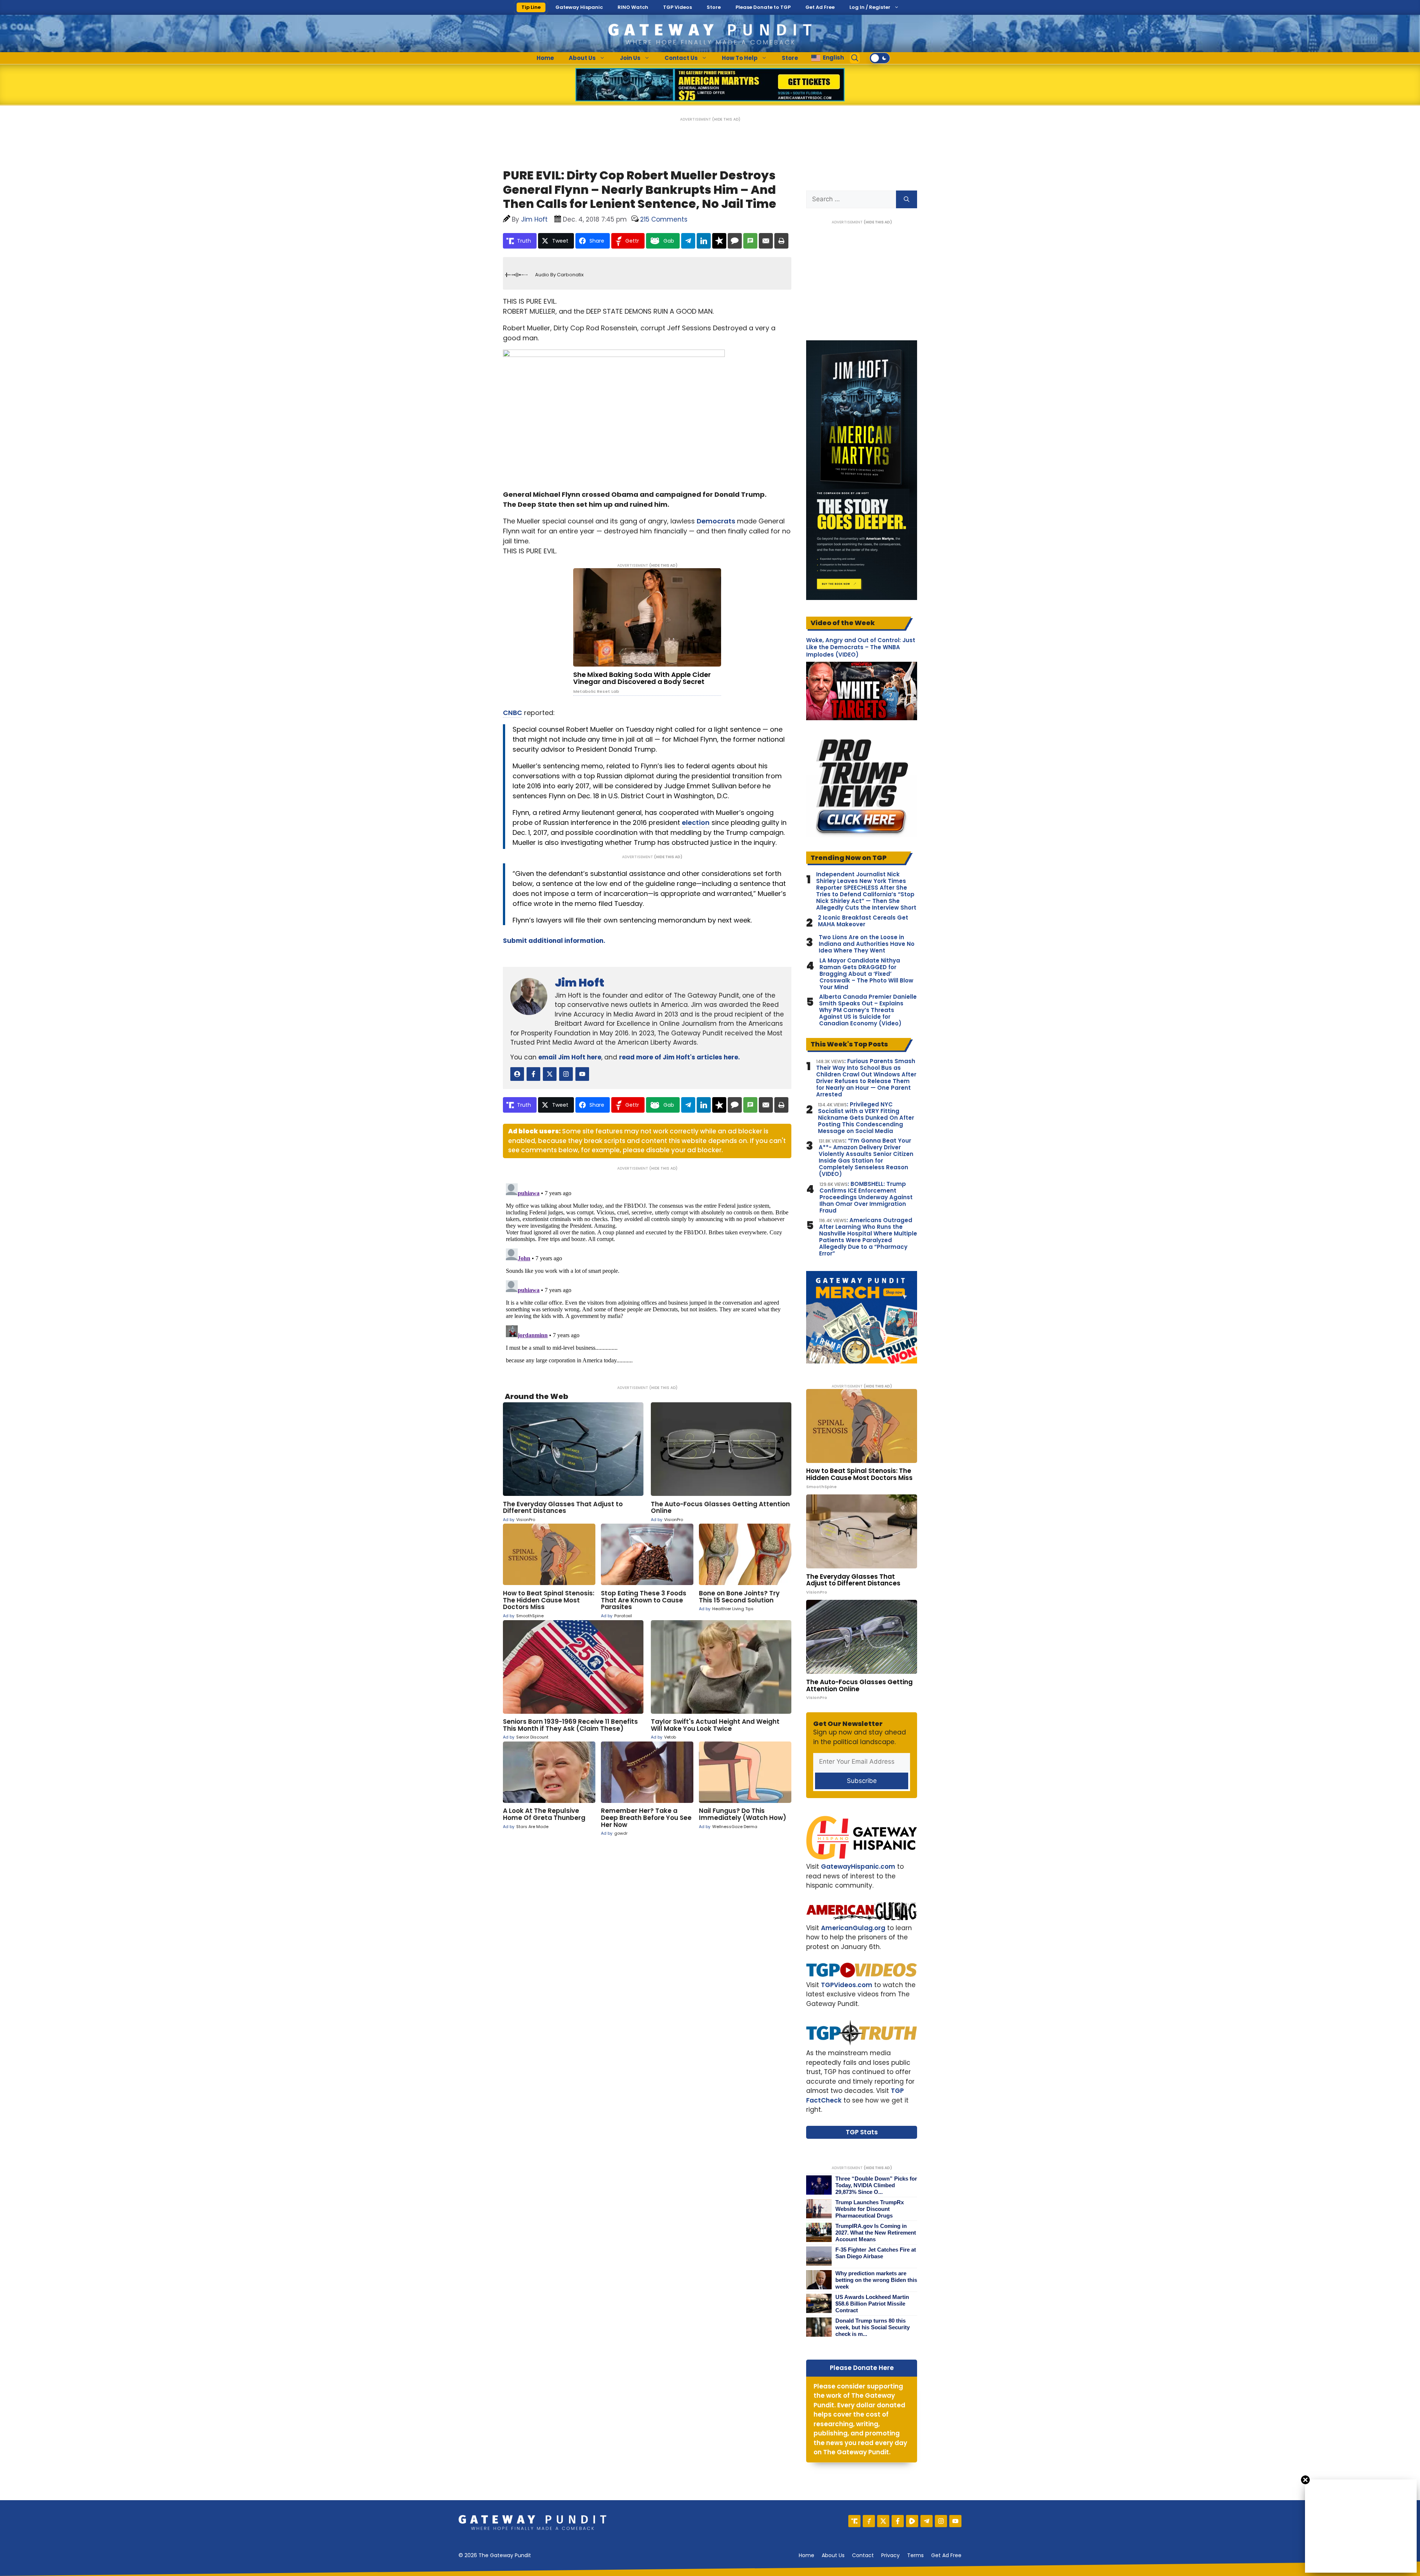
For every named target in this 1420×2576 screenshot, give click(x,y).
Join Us (630, 58)
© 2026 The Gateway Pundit (495, 2555)
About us (833, 2555)
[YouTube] (955, 2521)
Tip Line (531, 7)
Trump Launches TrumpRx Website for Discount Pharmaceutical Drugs (870, 2209)
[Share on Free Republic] (719, 241)
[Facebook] (898, 2521)
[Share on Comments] (735, 241)
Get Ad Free (820, 7)
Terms (915, 2555)
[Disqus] (647, 1273)
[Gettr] (869, 2521)
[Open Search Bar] (855, 58)
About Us (582, 58)
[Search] (907, 199)
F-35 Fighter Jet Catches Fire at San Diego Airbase (876, 2253)
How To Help (740, 58)
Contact (863, 2555)
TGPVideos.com (847, 1985)
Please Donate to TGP (763, 7)
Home (545, 58)
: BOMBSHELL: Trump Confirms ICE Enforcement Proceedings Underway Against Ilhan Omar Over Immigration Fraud (866, 1197)
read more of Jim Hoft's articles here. (679, 1057)
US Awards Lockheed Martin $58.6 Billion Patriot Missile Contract (872, 2304)
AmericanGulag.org (853, 1928)
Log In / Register (870, 7)
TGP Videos (677, 7)
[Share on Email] (766, 241)
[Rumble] (912, 2521)
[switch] (880, 58)
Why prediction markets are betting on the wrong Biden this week (876, 2280)
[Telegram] (927, 2521)
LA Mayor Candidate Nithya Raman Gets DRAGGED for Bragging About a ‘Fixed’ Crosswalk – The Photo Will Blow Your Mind (866, 974)
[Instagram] (941, 2521)
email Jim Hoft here (570, 1057)
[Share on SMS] (750, 241)
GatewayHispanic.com (858, 1867)
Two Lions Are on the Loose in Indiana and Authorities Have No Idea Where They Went (867, 944)
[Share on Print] (781, 241)
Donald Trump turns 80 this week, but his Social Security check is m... (873, 2327)
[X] (883, 2521)
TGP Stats (862, 2132)
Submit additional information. (554, 941)
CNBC (513, 713)
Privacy (890, 2555)
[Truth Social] (854, 2521)
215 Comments (664, 219)
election (696, 822)
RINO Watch (633, 7)
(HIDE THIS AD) (726, 119)
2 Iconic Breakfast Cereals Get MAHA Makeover (863, 921)
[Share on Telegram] (688, 241)
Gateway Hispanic (579, 7)
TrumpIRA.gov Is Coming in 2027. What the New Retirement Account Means (876, 2233)
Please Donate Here (862, 2368)
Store (714, 7)
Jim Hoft (579, 983)
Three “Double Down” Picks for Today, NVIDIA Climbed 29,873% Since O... (876, 2185)
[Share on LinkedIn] (704, 241)
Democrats (716, 521)
